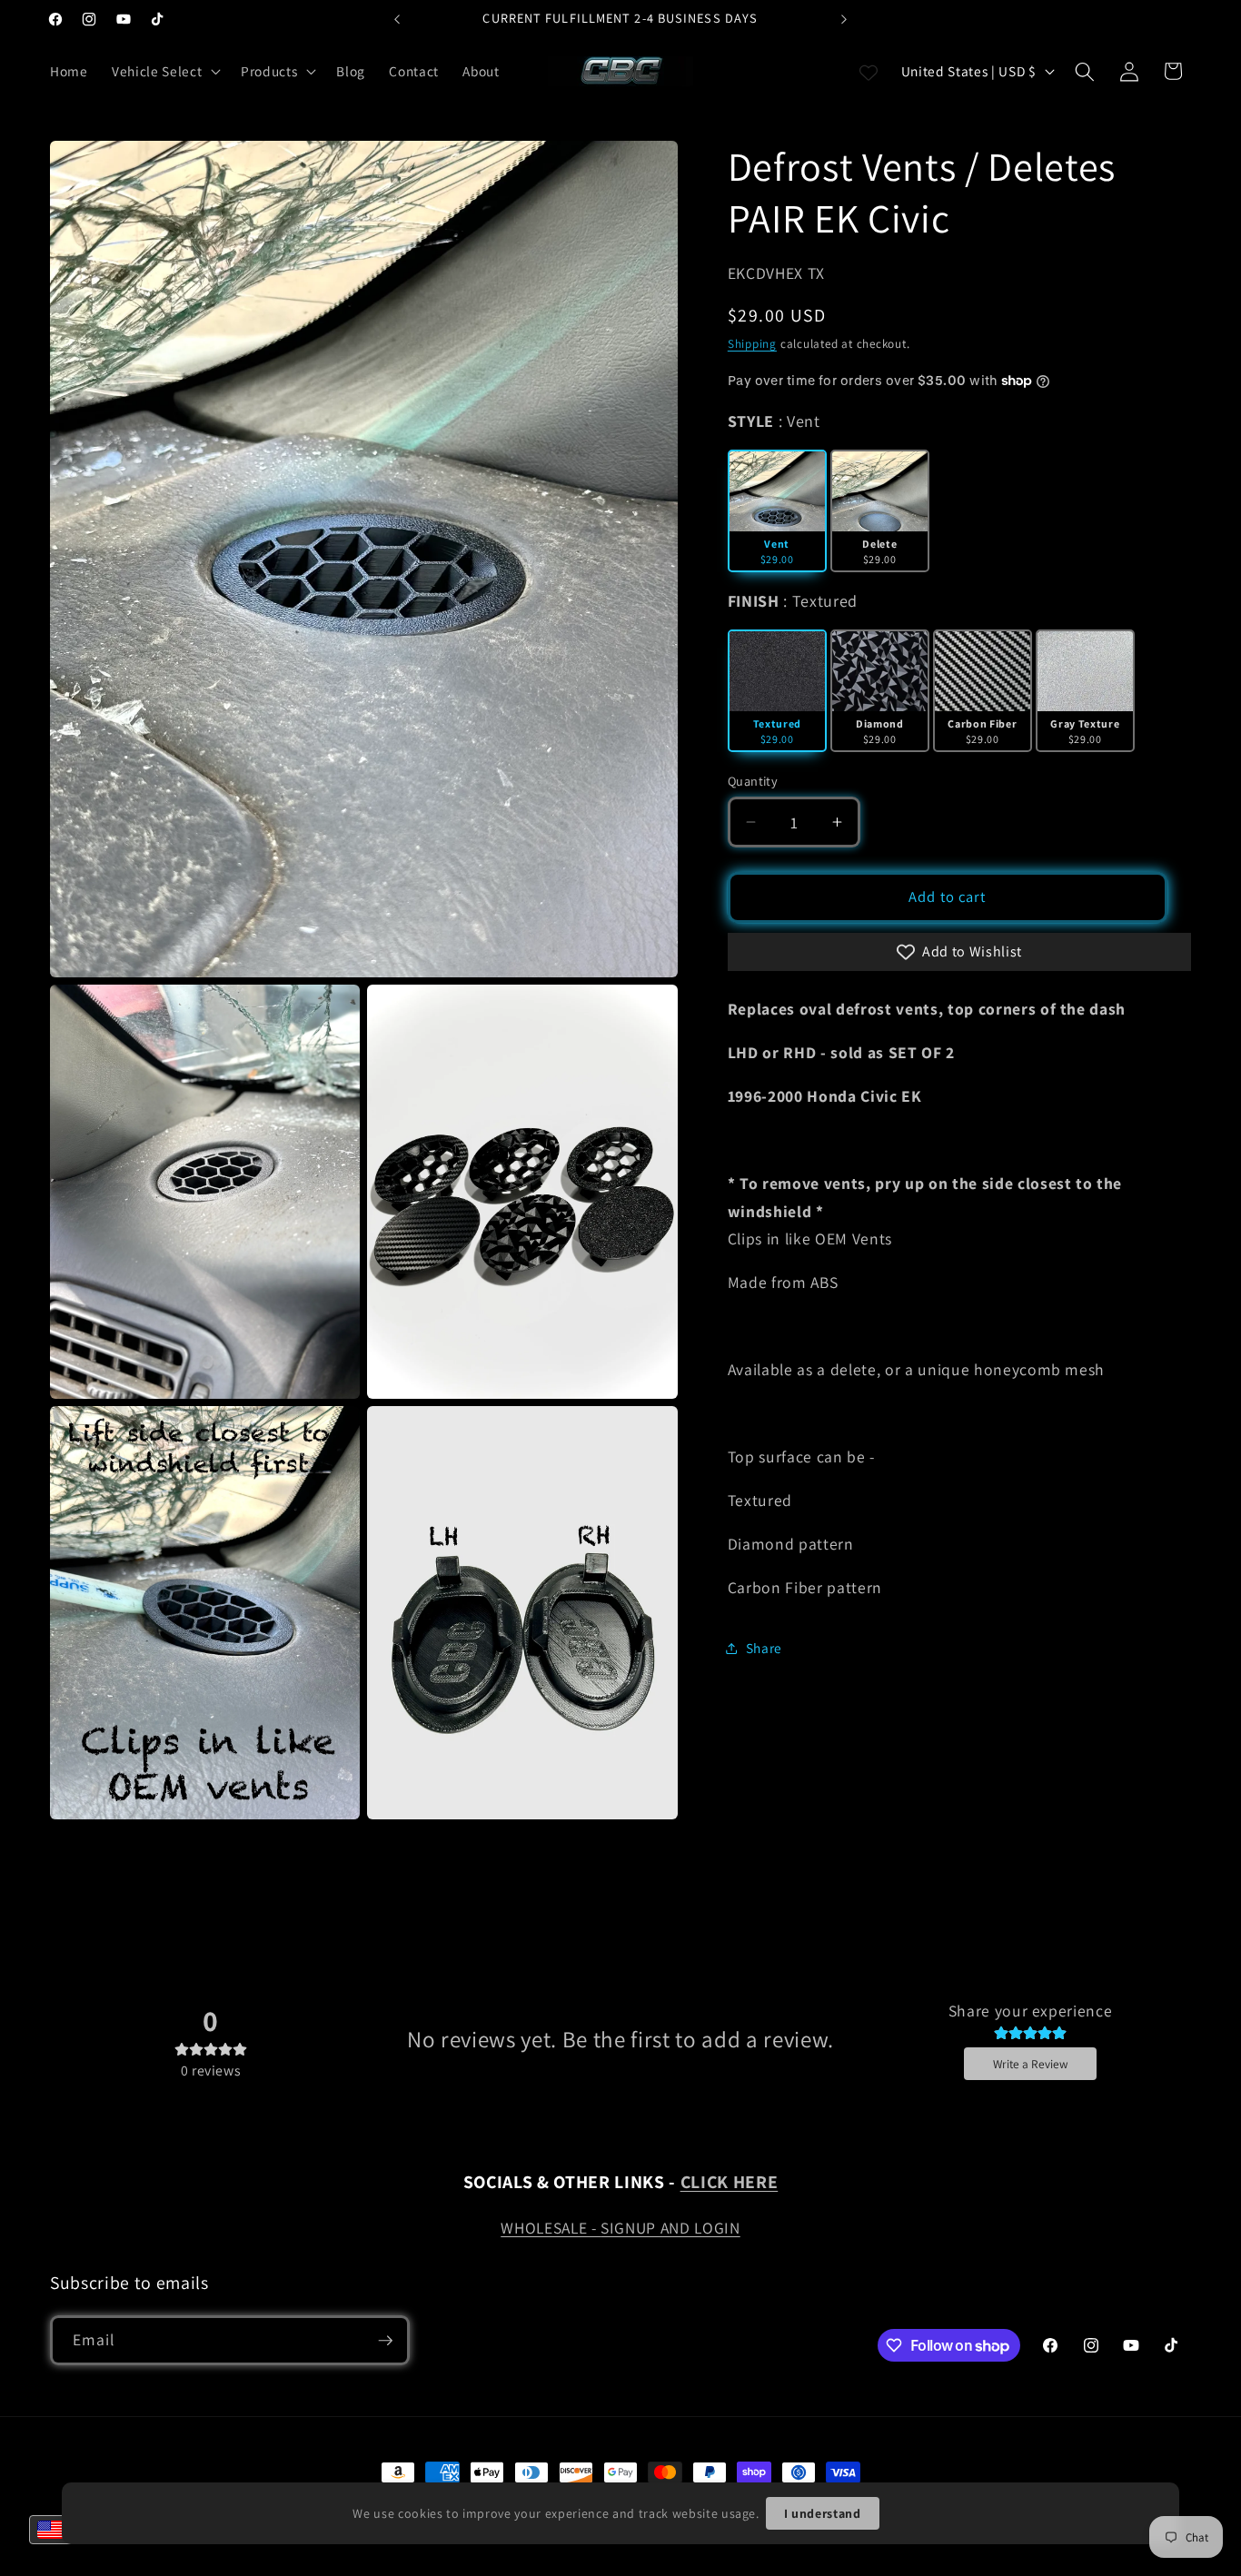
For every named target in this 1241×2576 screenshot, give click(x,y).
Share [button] (764, 1648)
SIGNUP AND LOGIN (670, 2228)
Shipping (752, 344)
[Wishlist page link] (869, 72)
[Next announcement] (844, 19)
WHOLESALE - (551, 2228)
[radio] (777, 511)
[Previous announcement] (397, 19)
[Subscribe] (385, 2341)
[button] (164, 72)
